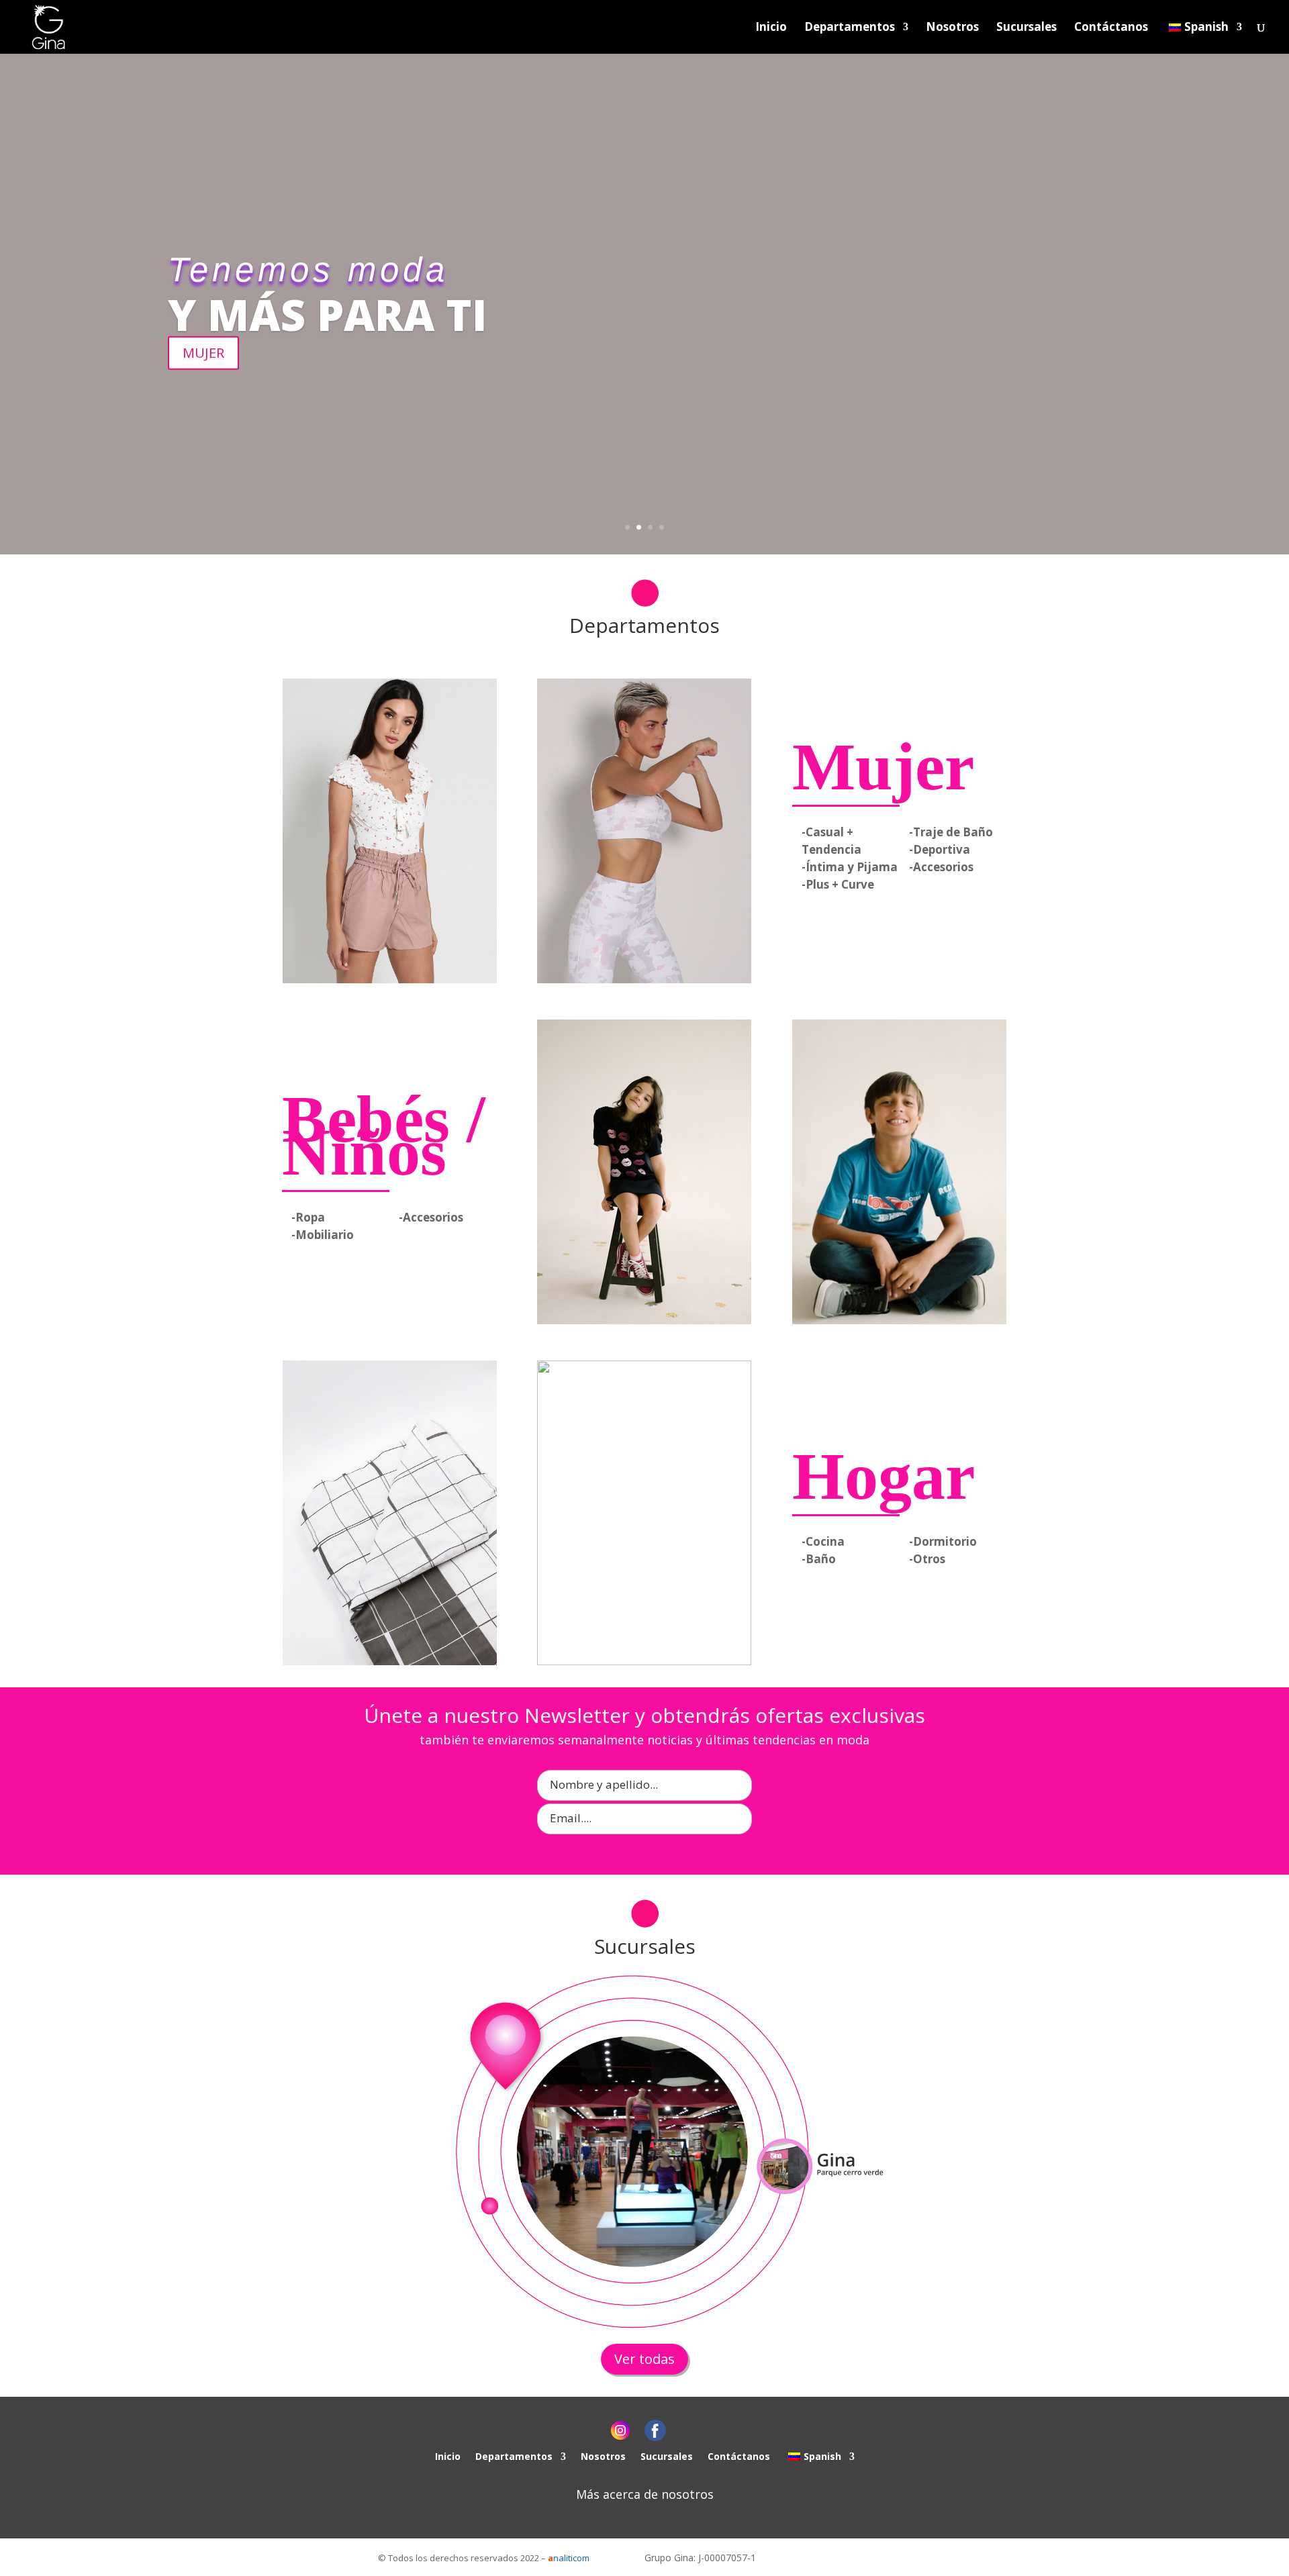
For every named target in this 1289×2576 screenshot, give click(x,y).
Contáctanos (1111, 28)
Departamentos (850, 28)
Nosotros (952, 28)
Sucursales (1027, 28)
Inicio (771, 28)
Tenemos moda (308, 269)
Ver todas (644, 2359)
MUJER (203, 352)
